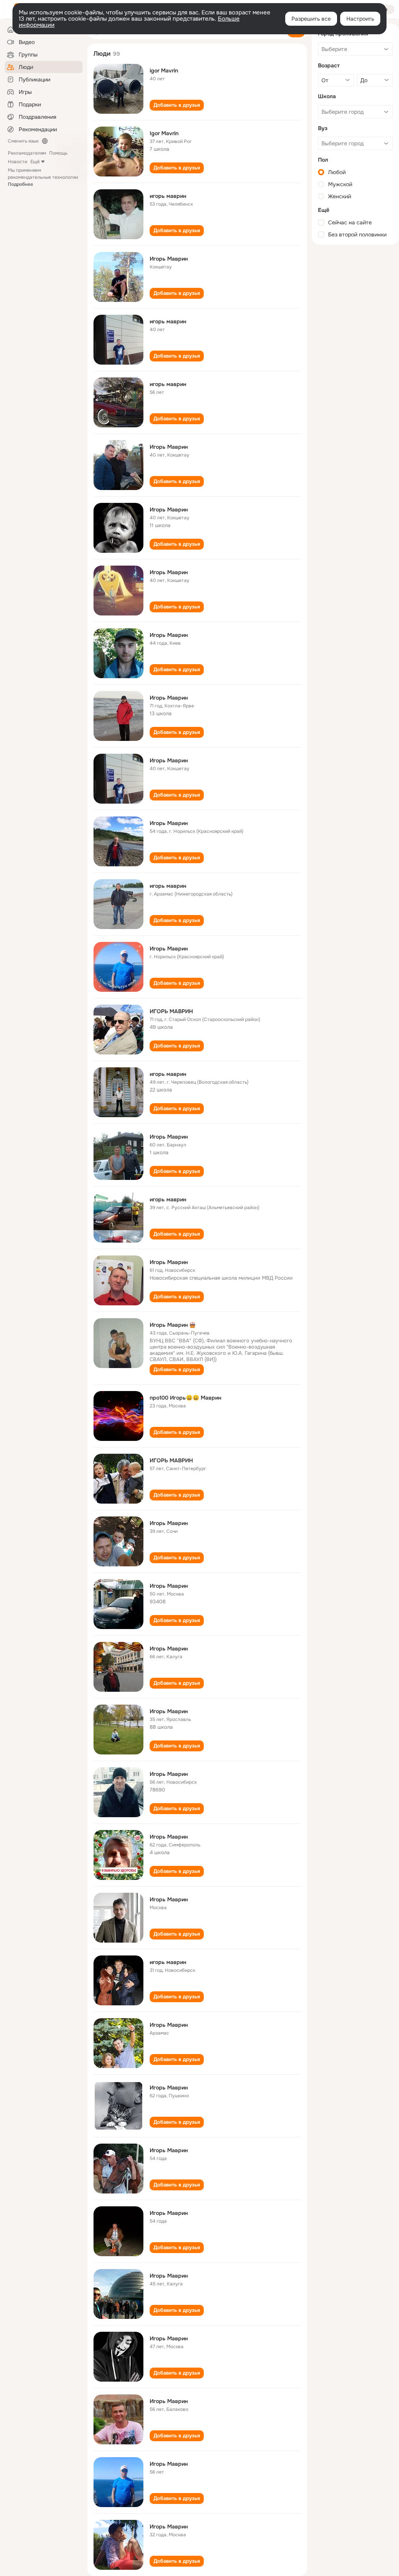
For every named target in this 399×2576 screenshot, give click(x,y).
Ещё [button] (35, 162)
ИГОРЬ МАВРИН (171, 1011)
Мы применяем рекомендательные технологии (43, 177)
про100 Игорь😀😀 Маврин (185, 1398)
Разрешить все (311, 19)
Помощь (58, 153)
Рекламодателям (27, 153)
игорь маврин (168, 196)
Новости (18, 162)
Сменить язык (23, 141)
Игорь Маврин (169, 259)
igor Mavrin (164, 71)
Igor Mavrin (164, 133)
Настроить (360, 19)
